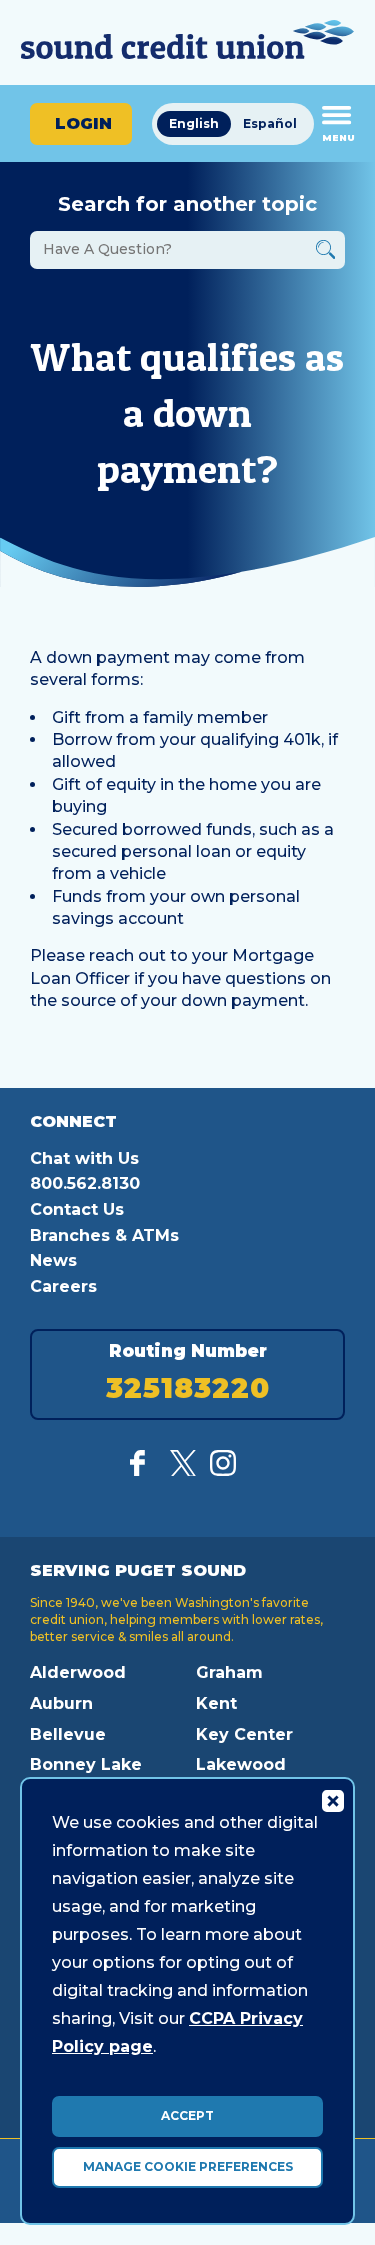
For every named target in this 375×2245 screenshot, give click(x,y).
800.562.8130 (85, 1183)
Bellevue (68, 1734)
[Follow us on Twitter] (183, 1470)
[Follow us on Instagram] (223, 1470)
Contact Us (77, 1209)
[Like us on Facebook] (143, 1470)
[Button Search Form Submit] (325, 252)
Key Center (244, 1734)
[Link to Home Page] (187, 42)
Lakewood (241, 1764)
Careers (63, 1286)
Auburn (61, 1703)
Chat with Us (84, 1158)
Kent (216, 1703)
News (53, 1260)
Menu (338, 137)
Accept (187, 2115)
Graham (229, 1672)
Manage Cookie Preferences (188, 2166)
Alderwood (78, 1672)
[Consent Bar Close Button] (332, 1800)
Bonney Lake (86, 1764)
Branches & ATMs (104, 1235)
